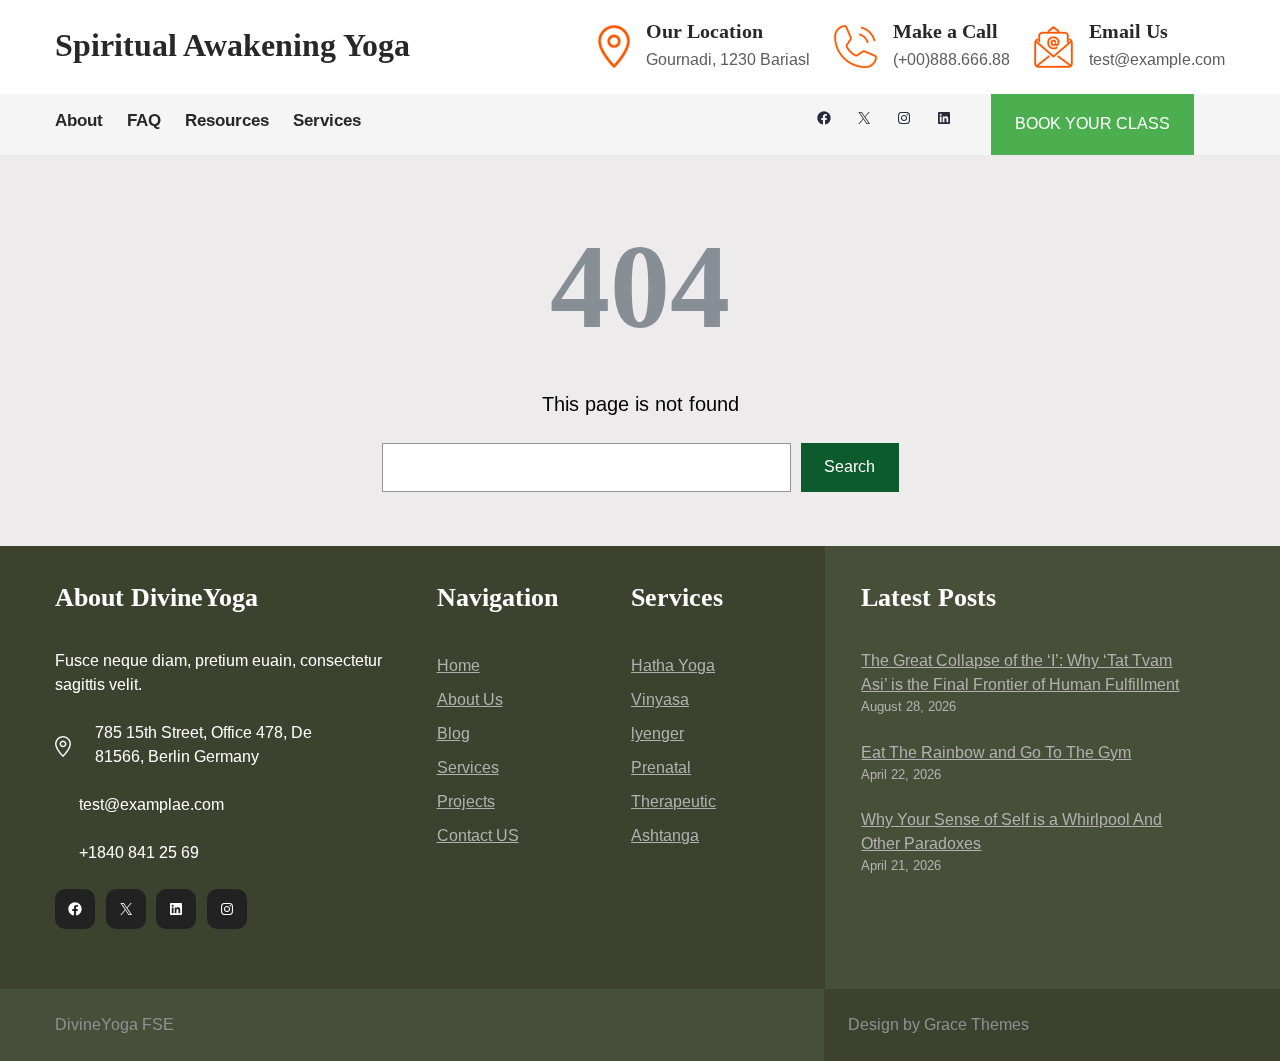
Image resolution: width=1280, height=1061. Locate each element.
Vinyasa (660, 699)
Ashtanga (665, 835)
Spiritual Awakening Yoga (232, 45)
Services (468, 767)
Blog (453, 733)
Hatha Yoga (673, 665)
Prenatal (661, 767)
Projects (466, 801)
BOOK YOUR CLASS (1092, 123)
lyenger (657, 733)
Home (458, 665)
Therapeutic (673, 801)
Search (849, 466)
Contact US (478, 835)
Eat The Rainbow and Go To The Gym (996, 752)
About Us (470, 699)
